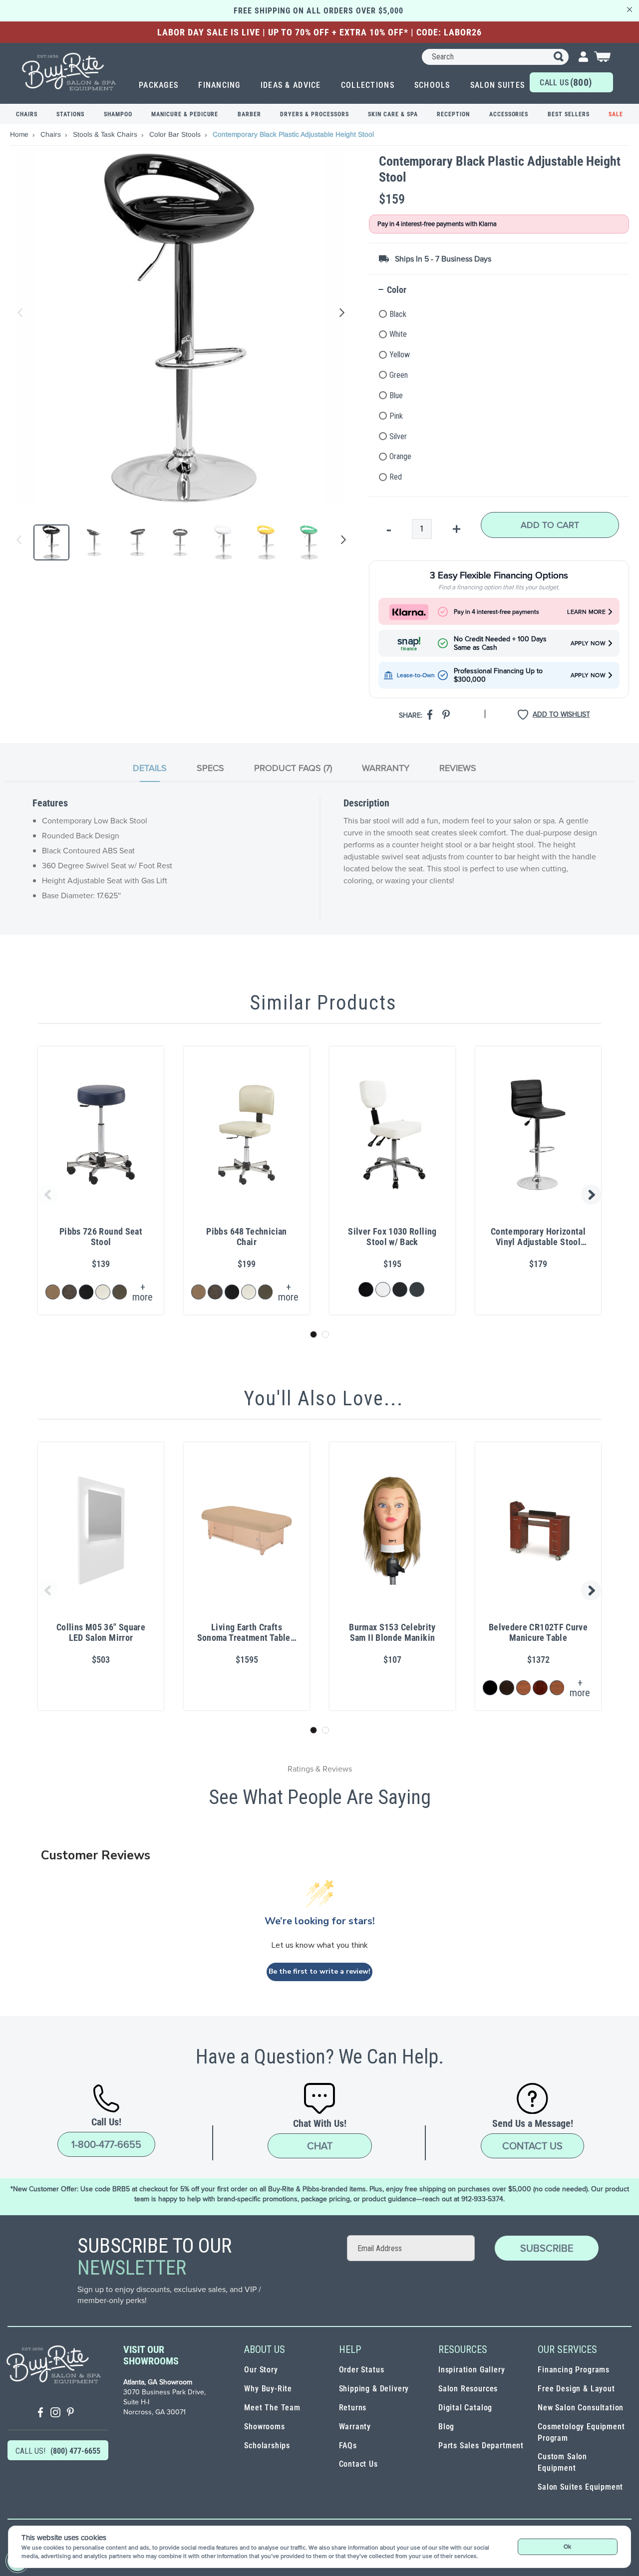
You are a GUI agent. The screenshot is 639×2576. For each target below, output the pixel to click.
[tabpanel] (319, 859)
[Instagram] (55, 2414)
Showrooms (264, 2427)
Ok (567, 2547)
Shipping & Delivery (374, 2389)
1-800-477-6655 (106, 2144)
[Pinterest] (70, 2414)
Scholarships (267, 2446)
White (398, 334)
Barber (249, 114)
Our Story (261, 2370)
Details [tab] (150, 768)
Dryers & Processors (314, 114)
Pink (396, 416)
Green (399, 375)
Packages (159, 85)
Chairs (27, 114)
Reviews (458, 768)
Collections (368, 85)
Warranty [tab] (386, 768)
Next (340, 313)
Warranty (355, 2427)
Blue (396, 395)
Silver (398, 436)
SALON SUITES (497, 85)
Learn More (586, 612)
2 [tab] (325, 1334)
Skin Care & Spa (393, 114)
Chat (320, 2146)
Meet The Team (272, 2408)
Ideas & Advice (291, 85)
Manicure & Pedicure (185, 114)
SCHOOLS (432, 85)
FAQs (348, 2446)
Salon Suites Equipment (580, 2487)
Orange (400, 456)
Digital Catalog (465, 2408)
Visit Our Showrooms (151, 2355)
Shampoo (118, 114)
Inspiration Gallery (472, 2370)
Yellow (400, 355)
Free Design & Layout (576, 2389)
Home (20, 134)
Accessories (509, 114)
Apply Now (588, 644)
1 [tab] (314, 1334)
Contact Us (532, 2146)
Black (398, 314)
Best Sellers (569, 114)
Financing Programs (574, 2370)
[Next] (341, 542)
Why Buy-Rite (268, 2389)
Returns (353, 2408)
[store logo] (69, 72)
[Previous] (19, 542)
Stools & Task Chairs (106, 134)
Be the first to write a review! (319, 1971)
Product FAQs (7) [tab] (293, 768)
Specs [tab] (210, 768)
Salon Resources (468, 2389)
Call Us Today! (566, 84)
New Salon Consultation (581, 2408)
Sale (616, 114)
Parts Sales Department (481, 2446)
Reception (453, 114)
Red (396, 477)
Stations (70, 114)
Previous (20, 313)
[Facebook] (40, 2414)
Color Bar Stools (176, 134)
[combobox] (495, 57)
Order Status (362, 2370)
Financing (219, 85)
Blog (446, 2427)
